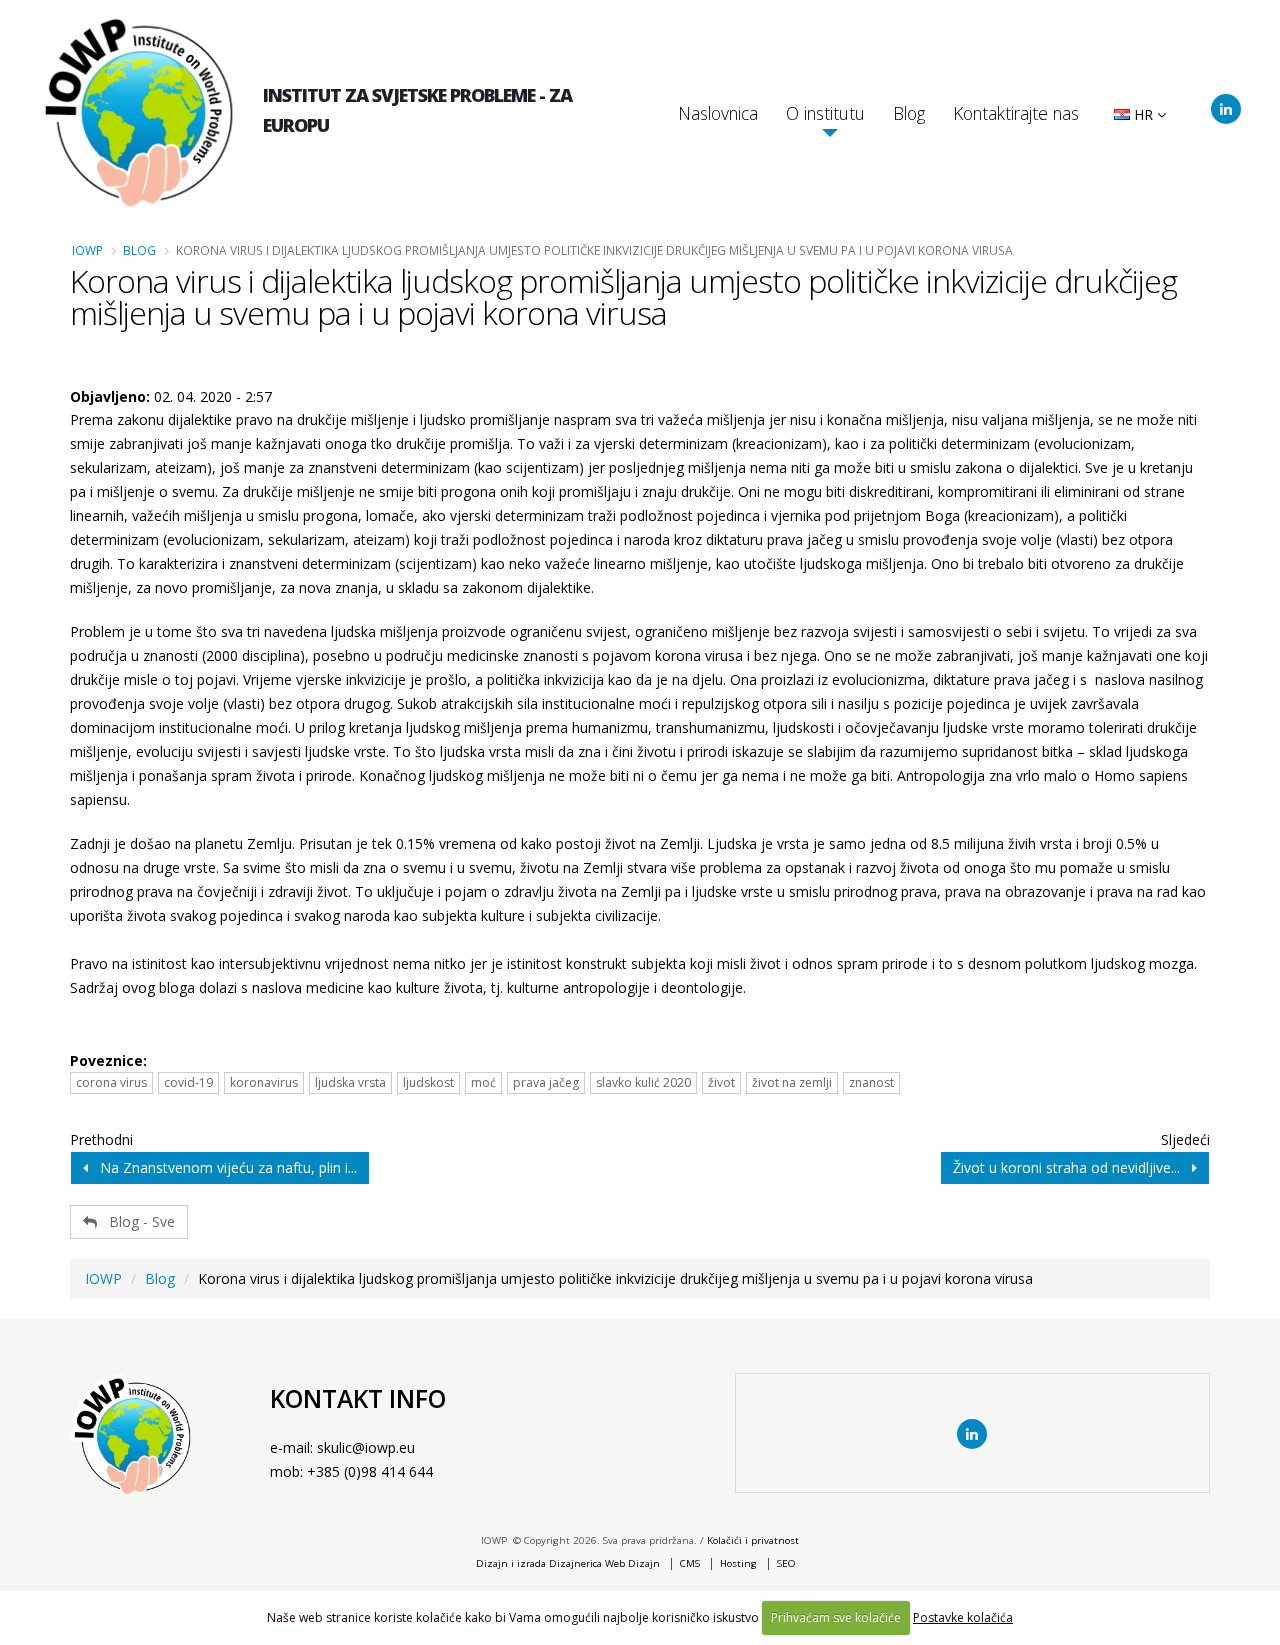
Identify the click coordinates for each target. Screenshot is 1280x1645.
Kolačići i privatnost (753, 1540)
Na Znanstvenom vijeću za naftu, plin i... (222, 1167)
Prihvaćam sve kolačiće (836, 1617)
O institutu (825, 113)
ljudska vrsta (350, 1082)
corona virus (111, 1082)
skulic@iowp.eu (366, 1447)
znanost (871, 1082)
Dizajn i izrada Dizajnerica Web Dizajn (568, 1563)
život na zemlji (792, 1082)
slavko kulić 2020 (643, 1082)
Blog (909, 113)
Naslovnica (718, 113)
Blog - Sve (136, 1221)
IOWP (87, 250)
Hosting (738, 1563)
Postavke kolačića (963, 1617)
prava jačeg (546, 1082)
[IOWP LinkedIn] (1226, 109)
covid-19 (188, 1082)
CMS (690, 1563)
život (721, 1082)
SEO (786, 1563)
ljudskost (428, 1082)
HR (1143, 114)
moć (483, 1082)
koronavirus (264, 1082)
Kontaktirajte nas (1016, 113)
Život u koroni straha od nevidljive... (1072, 1167)
